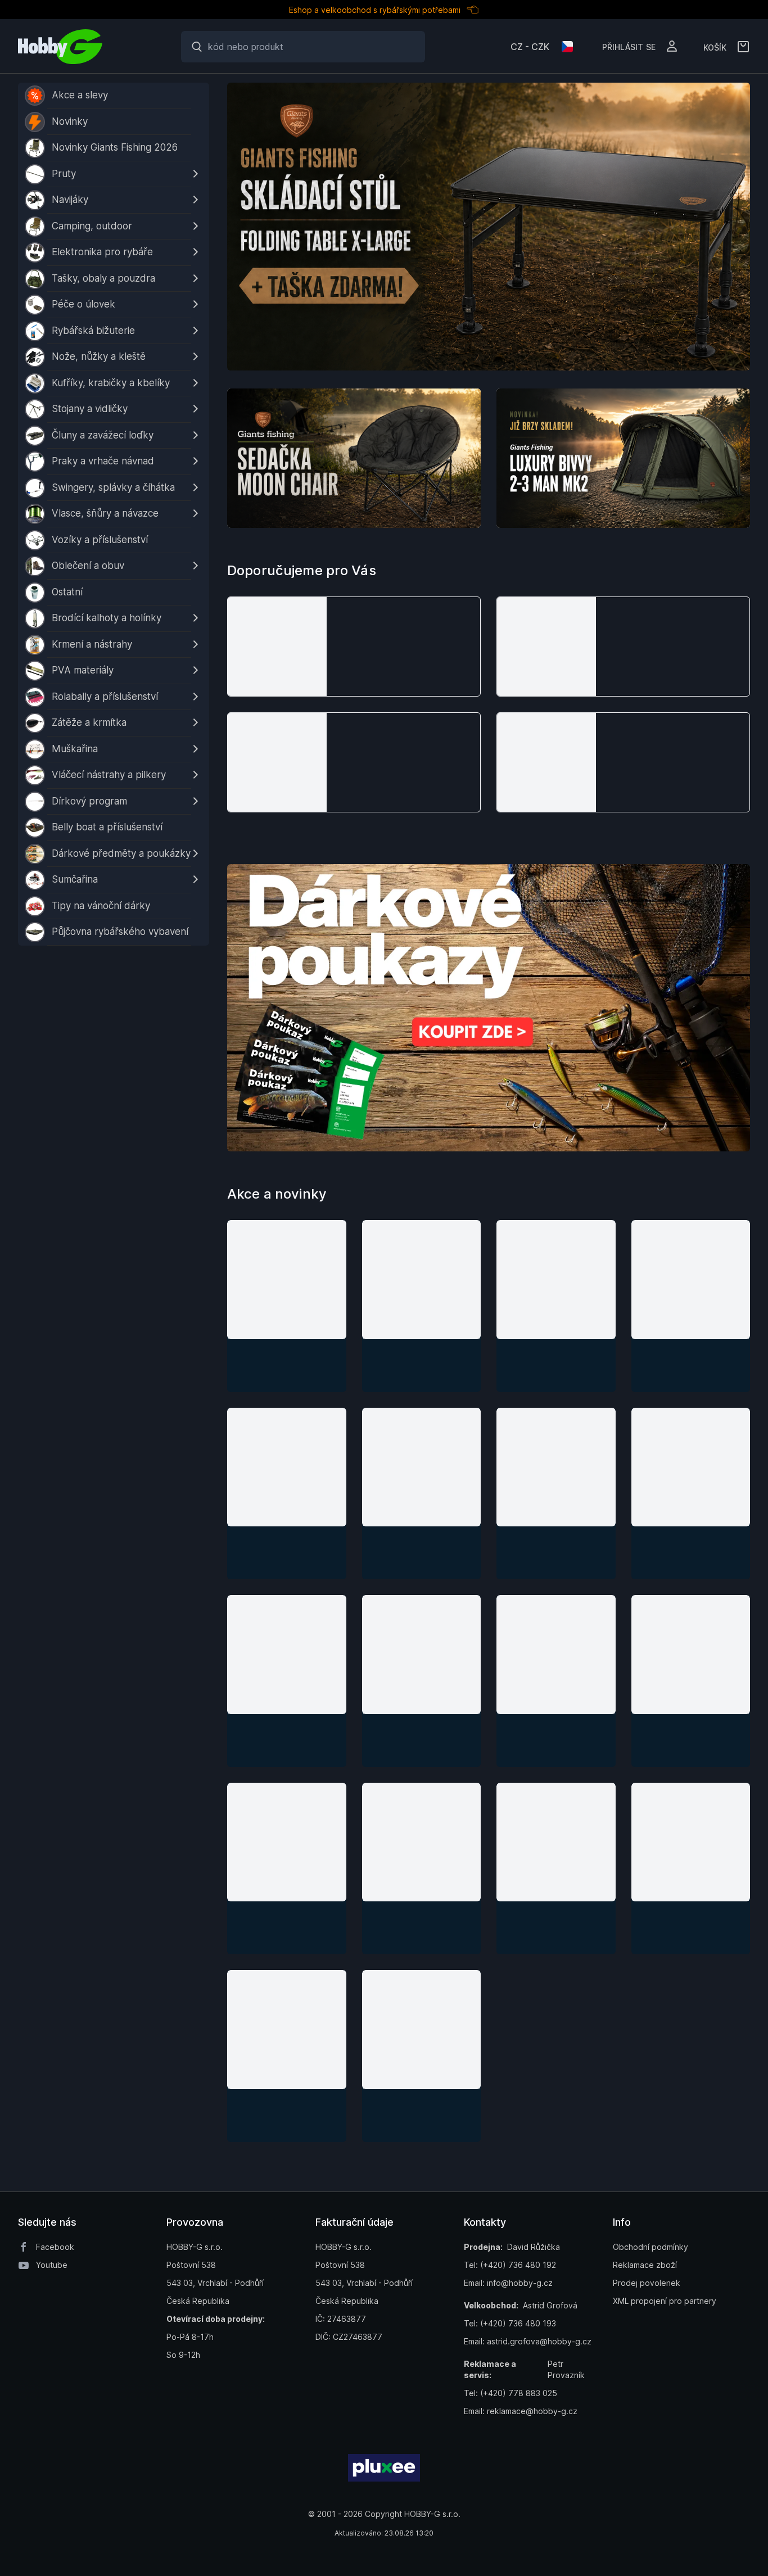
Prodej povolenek (647, 2283)
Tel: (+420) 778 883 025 (511, 2393)
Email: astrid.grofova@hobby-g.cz (528, 2341)
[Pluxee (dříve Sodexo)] (384, 2468)
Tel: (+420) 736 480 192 (510, 2265)
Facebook (55, 2247)
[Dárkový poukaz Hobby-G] (489, 1008)
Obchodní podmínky (650, 2247)
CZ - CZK (530, 47)
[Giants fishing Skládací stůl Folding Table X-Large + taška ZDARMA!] (489, 227)
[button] (354, 647)
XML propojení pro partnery (665, 2301)
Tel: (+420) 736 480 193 (510, 2323)
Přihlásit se (629, 46)
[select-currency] (567, 47)
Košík (715, 47)
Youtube (52, 2265)
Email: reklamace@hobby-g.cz (521, 2411)
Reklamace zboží (645, 2265)
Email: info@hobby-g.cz (508, 2283)
